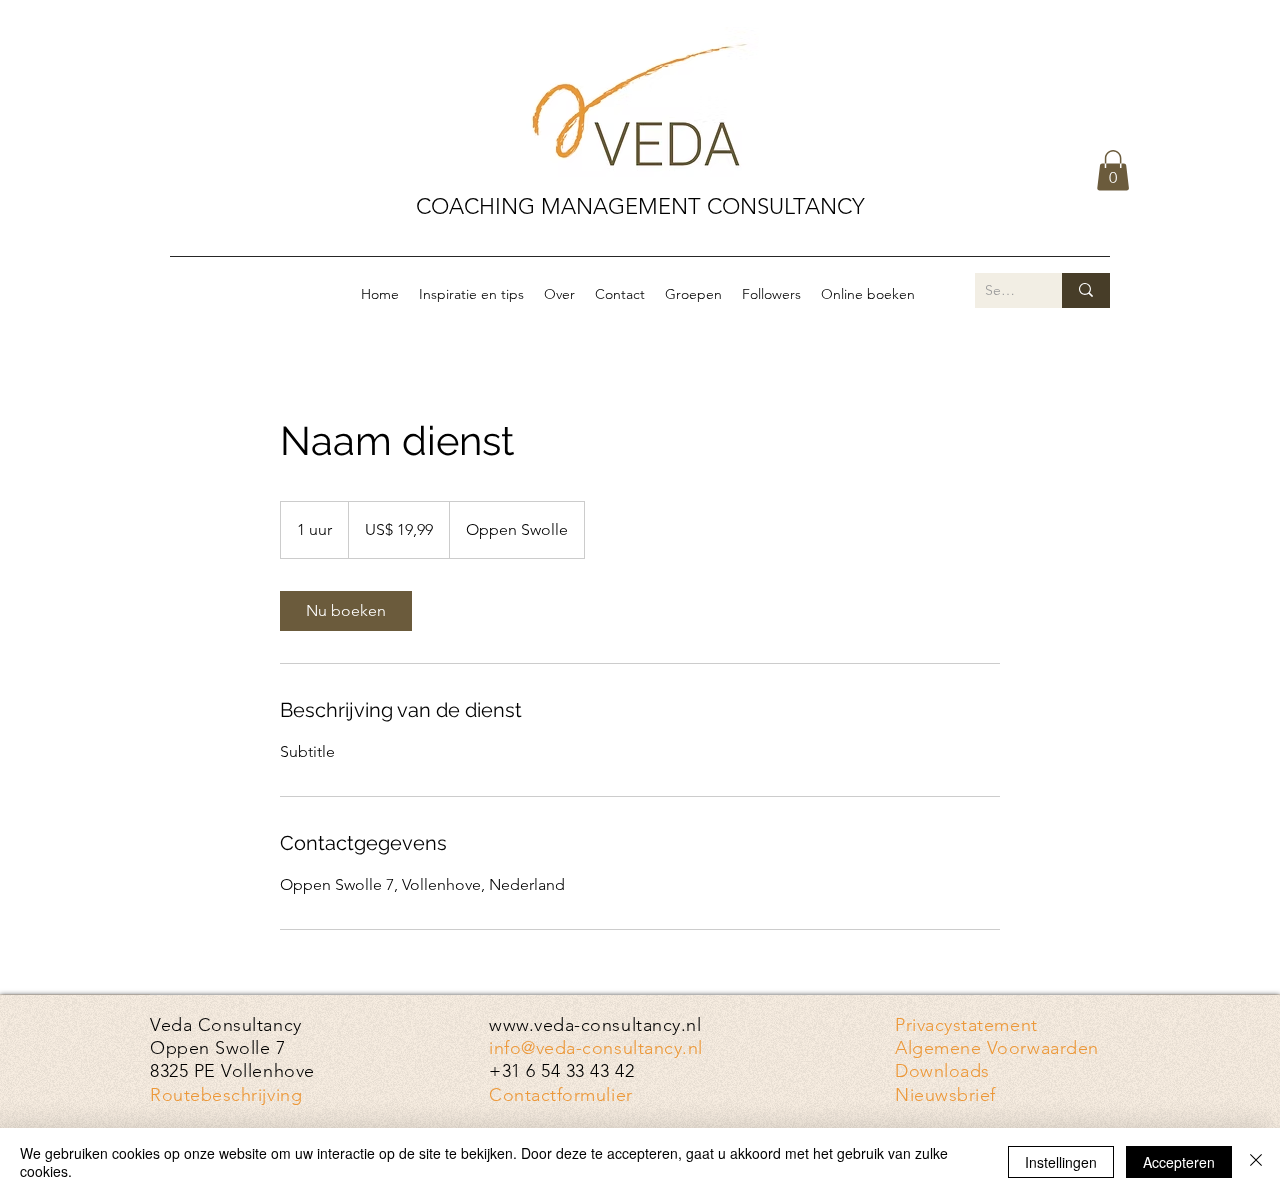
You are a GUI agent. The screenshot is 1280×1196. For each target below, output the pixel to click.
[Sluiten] (1256, 1162)
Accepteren (1179, 1162)
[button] (1113, 170)
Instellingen (1061, 1162)
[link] (346, 611)
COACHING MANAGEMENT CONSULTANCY (640, 206)
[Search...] (1086, 290)
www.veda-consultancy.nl (595, 1025)
